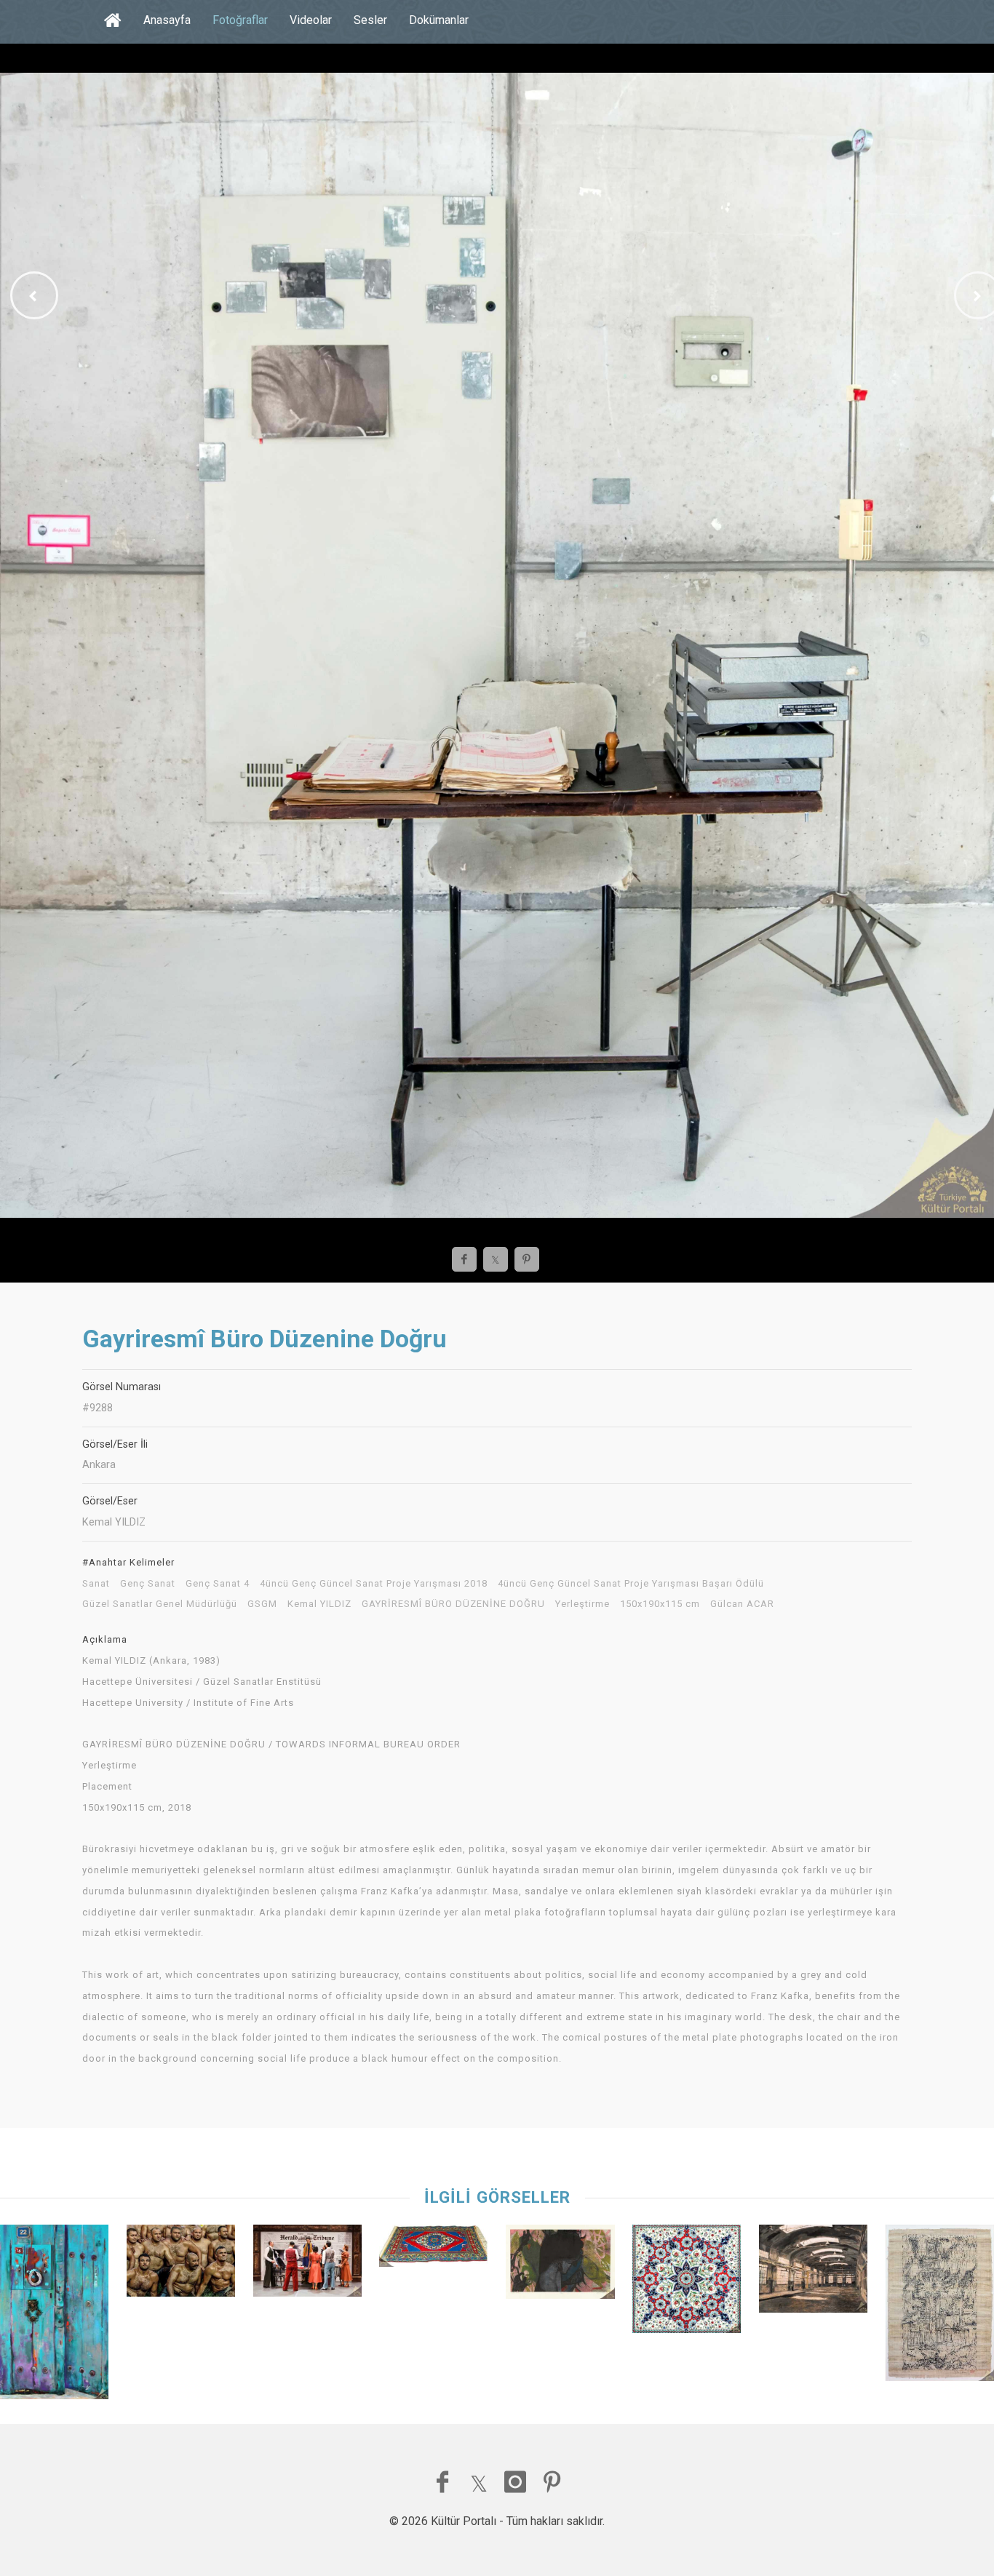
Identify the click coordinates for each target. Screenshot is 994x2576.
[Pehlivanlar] (181, 2265)
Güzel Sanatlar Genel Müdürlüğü (160, 1604)
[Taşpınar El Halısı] (433, 2249)
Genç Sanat (148, 1584)
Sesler (370, 20)
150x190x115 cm (660, 1604)
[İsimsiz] (813, 2272)
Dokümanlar (439, 20)
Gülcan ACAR (742, 1604)
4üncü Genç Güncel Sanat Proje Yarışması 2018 (374, 1584)
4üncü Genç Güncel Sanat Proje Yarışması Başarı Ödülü (631, 1584)
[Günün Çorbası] (307, 2265)
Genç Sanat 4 (218, 1584)
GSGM (262, 1604)
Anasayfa (167, 20)
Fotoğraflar (240, 20)
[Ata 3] (560, 2266)
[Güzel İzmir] (940, 2306)
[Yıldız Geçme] (687, 2282)
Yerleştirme (583, 1604)
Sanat (96, 1584)
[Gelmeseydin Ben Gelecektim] (54, 2316)
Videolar (311, 20)
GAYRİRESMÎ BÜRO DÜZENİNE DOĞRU (453, 1604)
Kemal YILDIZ (319, 1604)
